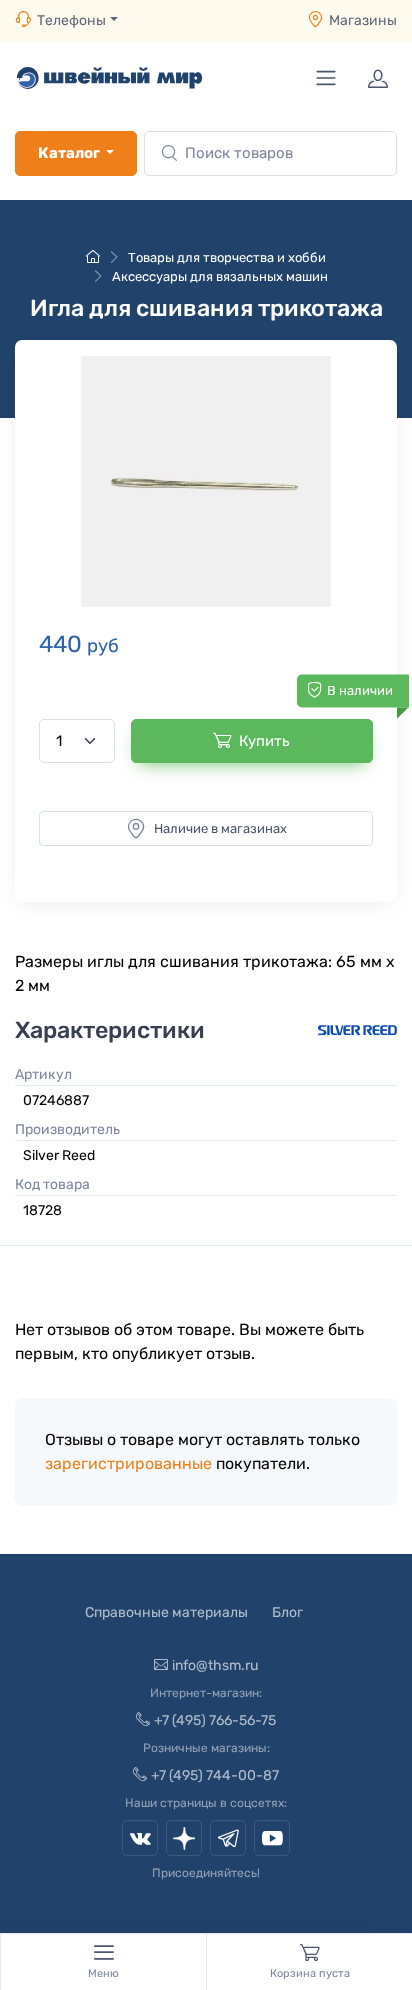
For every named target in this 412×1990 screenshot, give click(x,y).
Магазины (363, 20)
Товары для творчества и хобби (227, 257)
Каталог (69, 153)
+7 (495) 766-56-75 (215, 1720)
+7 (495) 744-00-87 (215, 1775)
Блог (287, 1612)
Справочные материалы (166, 1612)
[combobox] (270, 153)
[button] (206, 481)
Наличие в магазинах (220, 828)
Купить (264, 741)
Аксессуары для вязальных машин (220, 276)
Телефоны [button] (71, 20)
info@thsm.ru (215, 1665)
